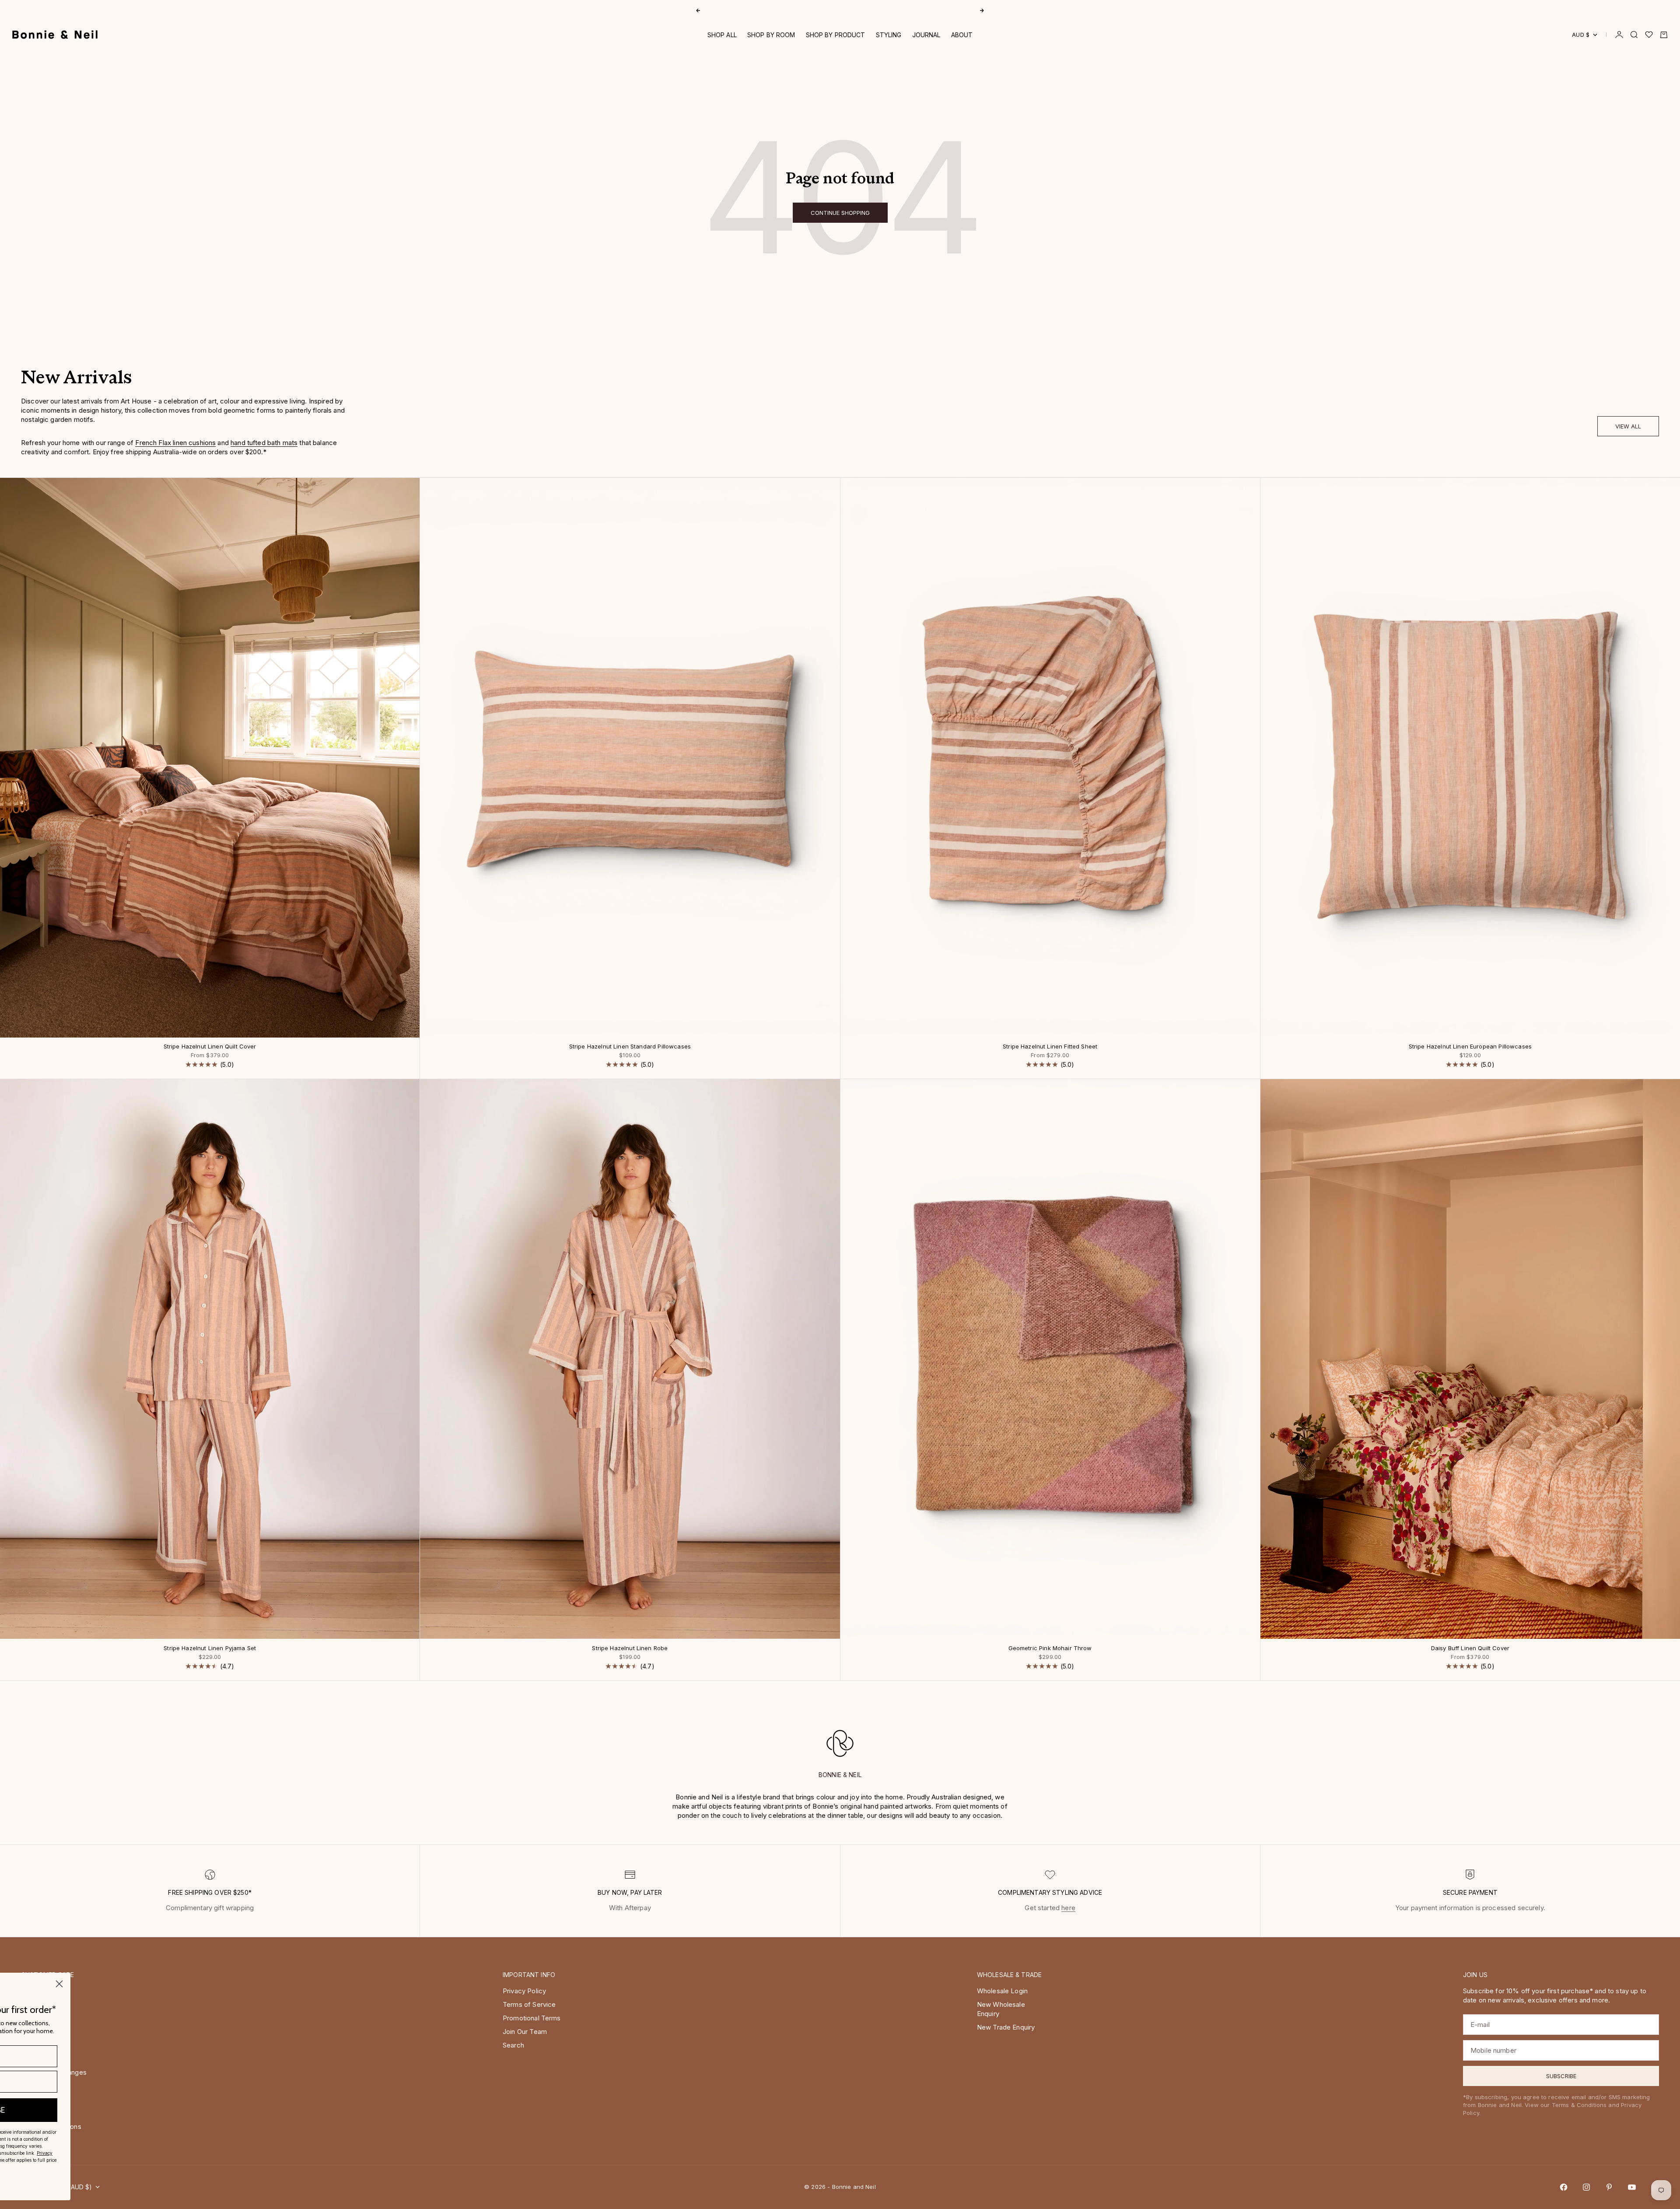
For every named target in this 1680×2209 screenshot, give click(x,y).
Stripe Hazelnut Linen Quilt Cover (210, 1047)
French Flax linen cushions (175, 443)
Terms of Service (529, 2004)
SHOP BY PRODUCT (836, 35)
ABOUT (962, 35)
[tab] (76, 380)
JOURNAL (926, 35)
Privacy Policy (524, 1991)
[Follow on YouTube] (1632, 2187)
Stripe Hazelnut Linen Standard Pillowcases (630, 1047)
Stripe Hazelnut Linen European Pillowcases (1470, 1047)
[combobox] (209, 2082)
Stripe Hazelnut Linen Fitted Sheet (1050, 1047)
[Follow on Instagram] (1586, 2187)
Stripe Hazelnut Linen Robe (630, 1648)
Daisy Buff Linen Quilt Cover (1470, 1648)
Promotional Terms (532, 2018)
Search (513, 2045)
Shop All (722, 35)
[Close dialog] (339, 1984)
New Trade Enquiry (1006, 2027)
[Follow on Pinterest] (1609, 2187)
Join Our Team (525, 2032)
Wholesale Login (1002, 1991)
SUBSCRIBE (265, 2110)
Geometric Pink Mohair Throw (1050, 1648)
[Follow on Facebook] (1564, 2187)
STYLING (889, 35)
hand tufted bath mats (264, 443)
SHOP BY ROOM (771, 35)
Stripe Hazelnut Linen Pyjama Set (210, 1648)
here (1068, 1908)
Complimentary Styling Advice (840, 10)
